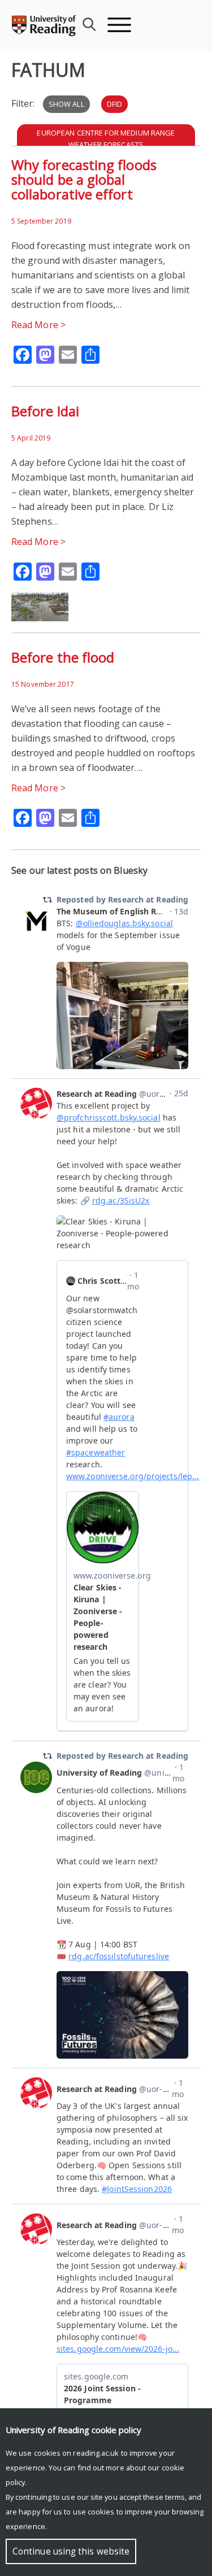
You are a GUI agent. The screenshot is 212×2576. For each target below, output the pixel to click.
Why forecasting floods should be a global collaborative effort (84, 179)
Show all (66, 104)
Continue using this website (71, 2551)
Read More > (38, 325)
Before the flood (63, 657)
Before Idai (45, 411)
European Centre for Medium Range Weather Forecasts (106, 139)
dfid (115, 104)
